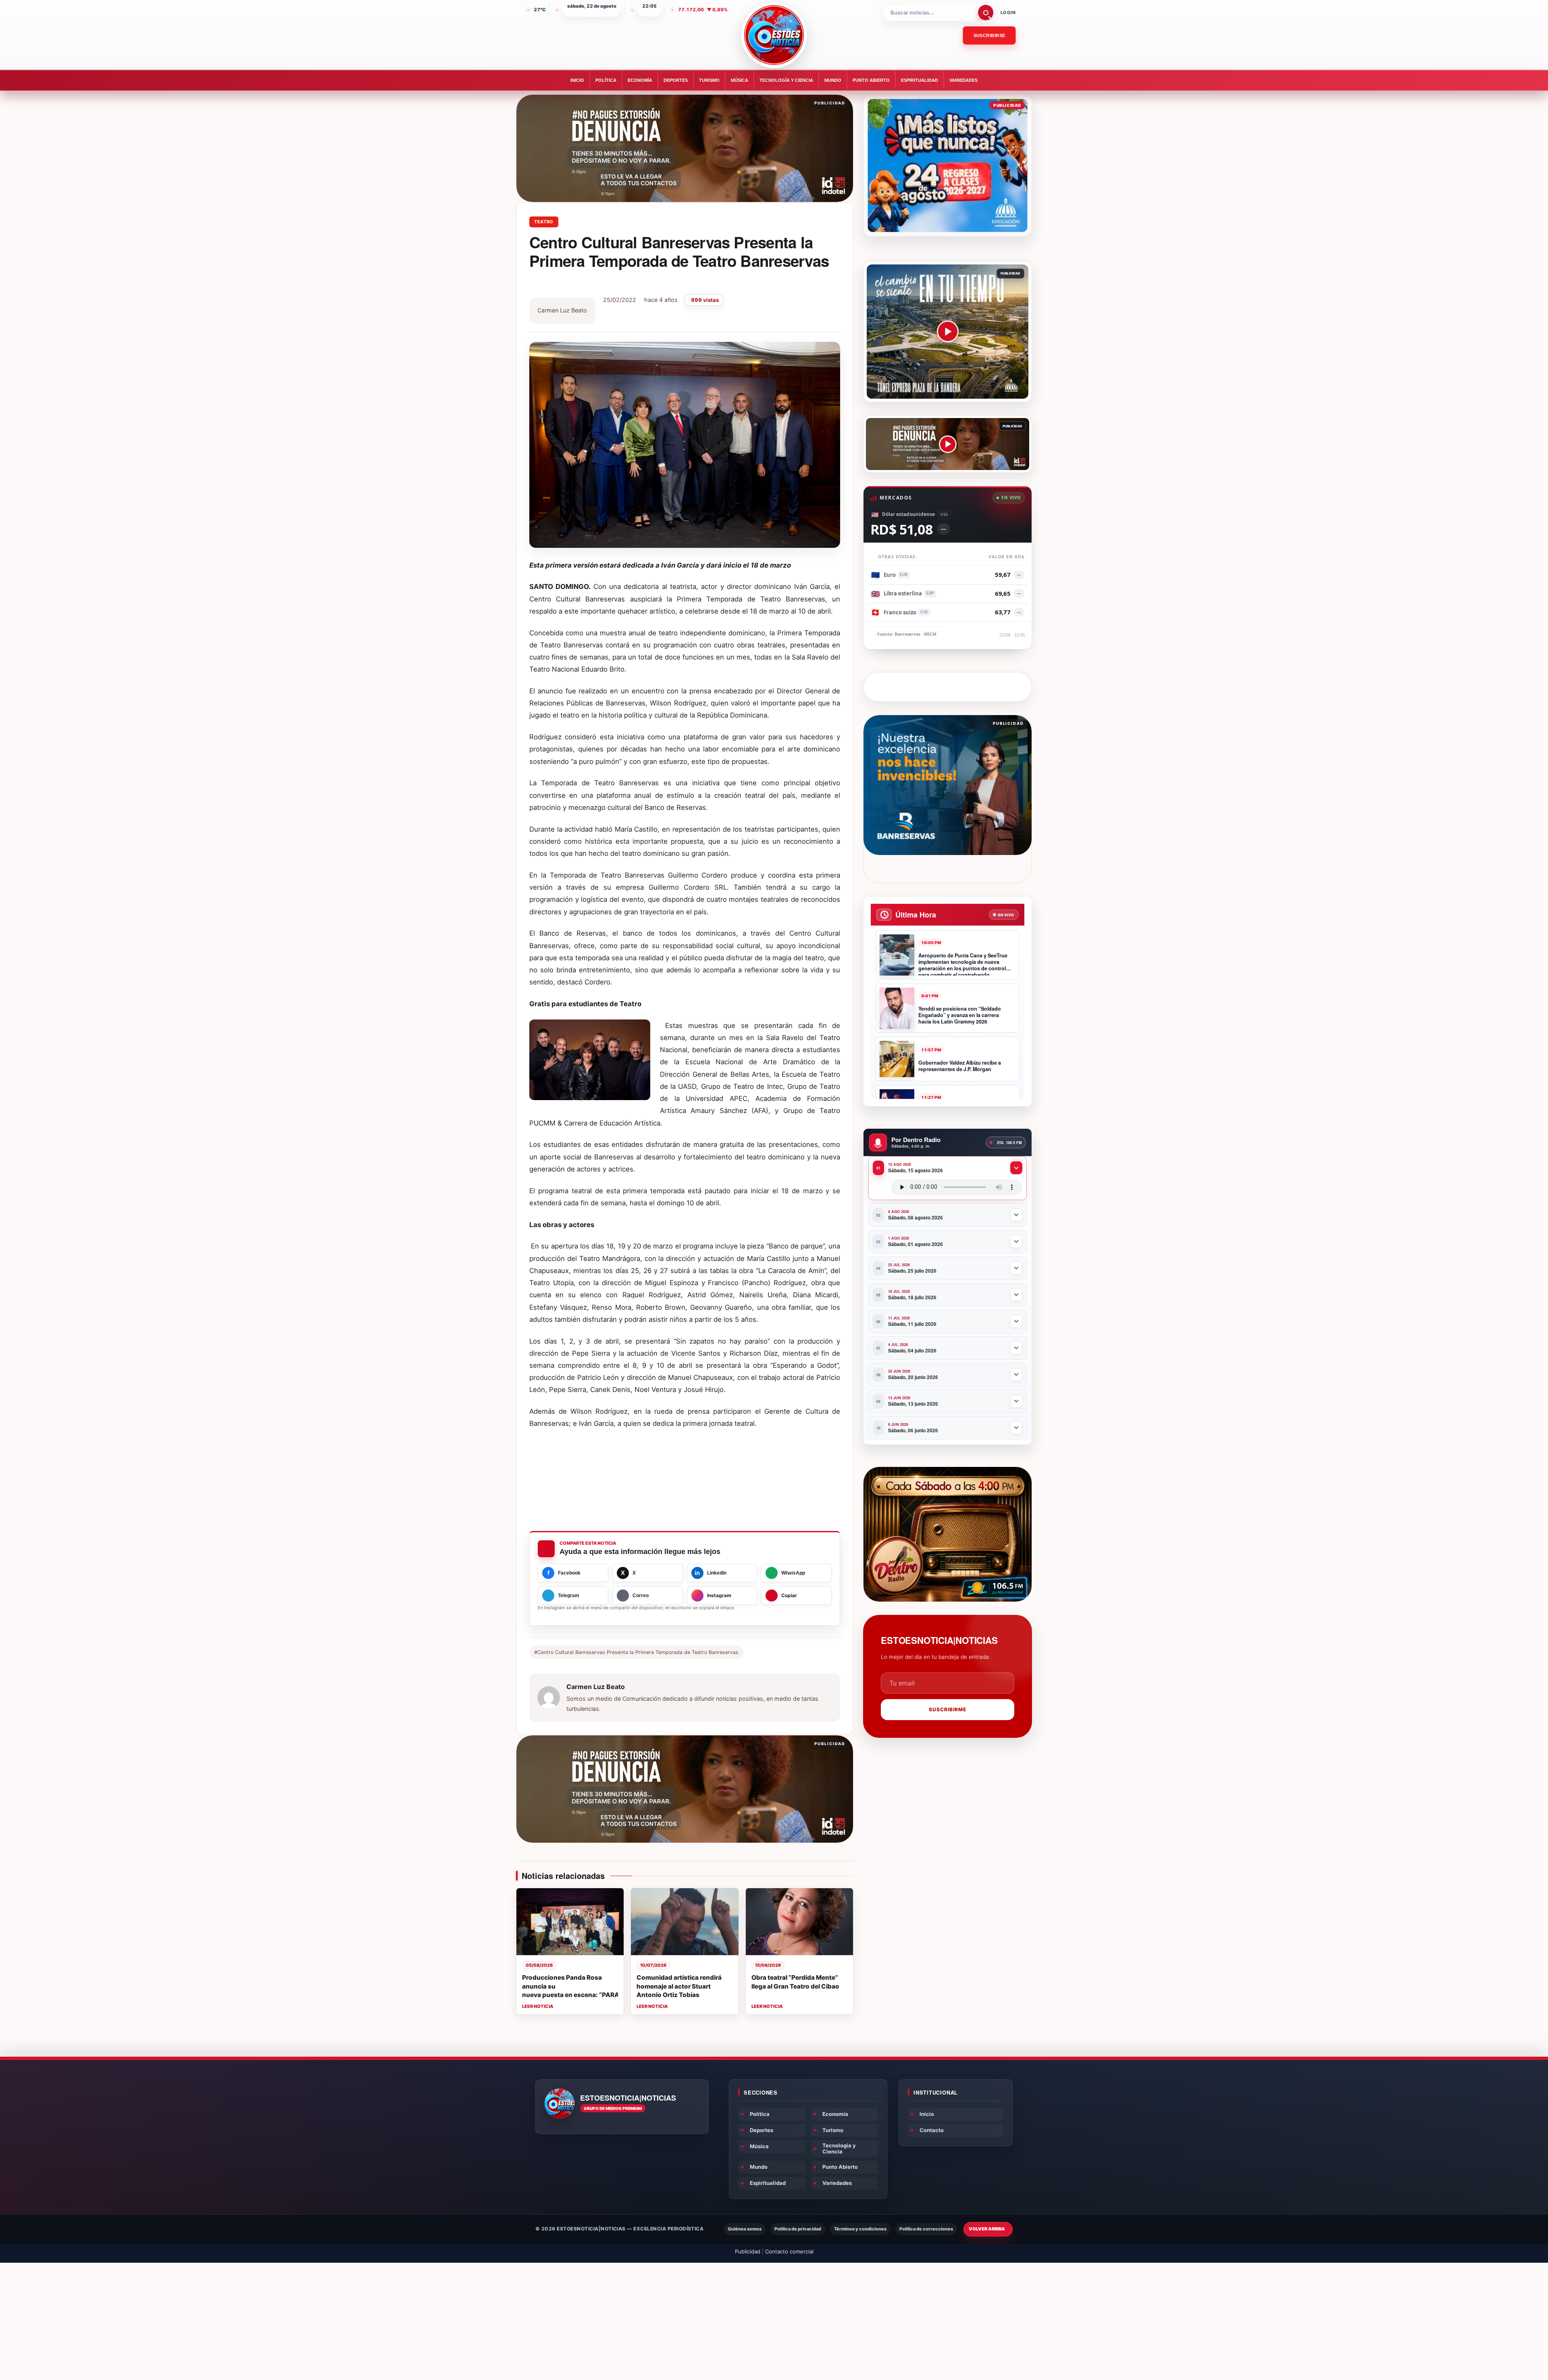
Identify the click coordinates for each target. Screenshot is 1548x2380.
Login (1008, 12)
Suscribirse (989, 35)
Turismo (709, 80)
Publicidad (748, 2251)
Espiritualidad (920, 80)
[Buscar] (986, 12)
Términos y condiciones (860, 2229)
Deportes (676, 80)
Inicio (577, 80)
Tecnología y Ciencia (786, 80)
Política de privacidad (798, 2229)
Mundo (833, 80)
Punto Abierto (871, 80)
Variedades (963, 80)
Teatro (544, 222)
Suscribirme (948, 1709)
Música (740, 80)
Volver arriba (987, 2229)
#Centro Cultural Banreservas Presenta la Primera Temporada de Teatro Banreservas (636, 1652)
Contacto (932, 2130)
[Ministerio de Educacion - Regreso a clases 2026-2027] (948, 165)
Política (606, 80)
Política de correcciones (926, 2229)
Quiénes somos (745, 2229)
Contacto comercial (789, 2251)
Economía (640, 80)
